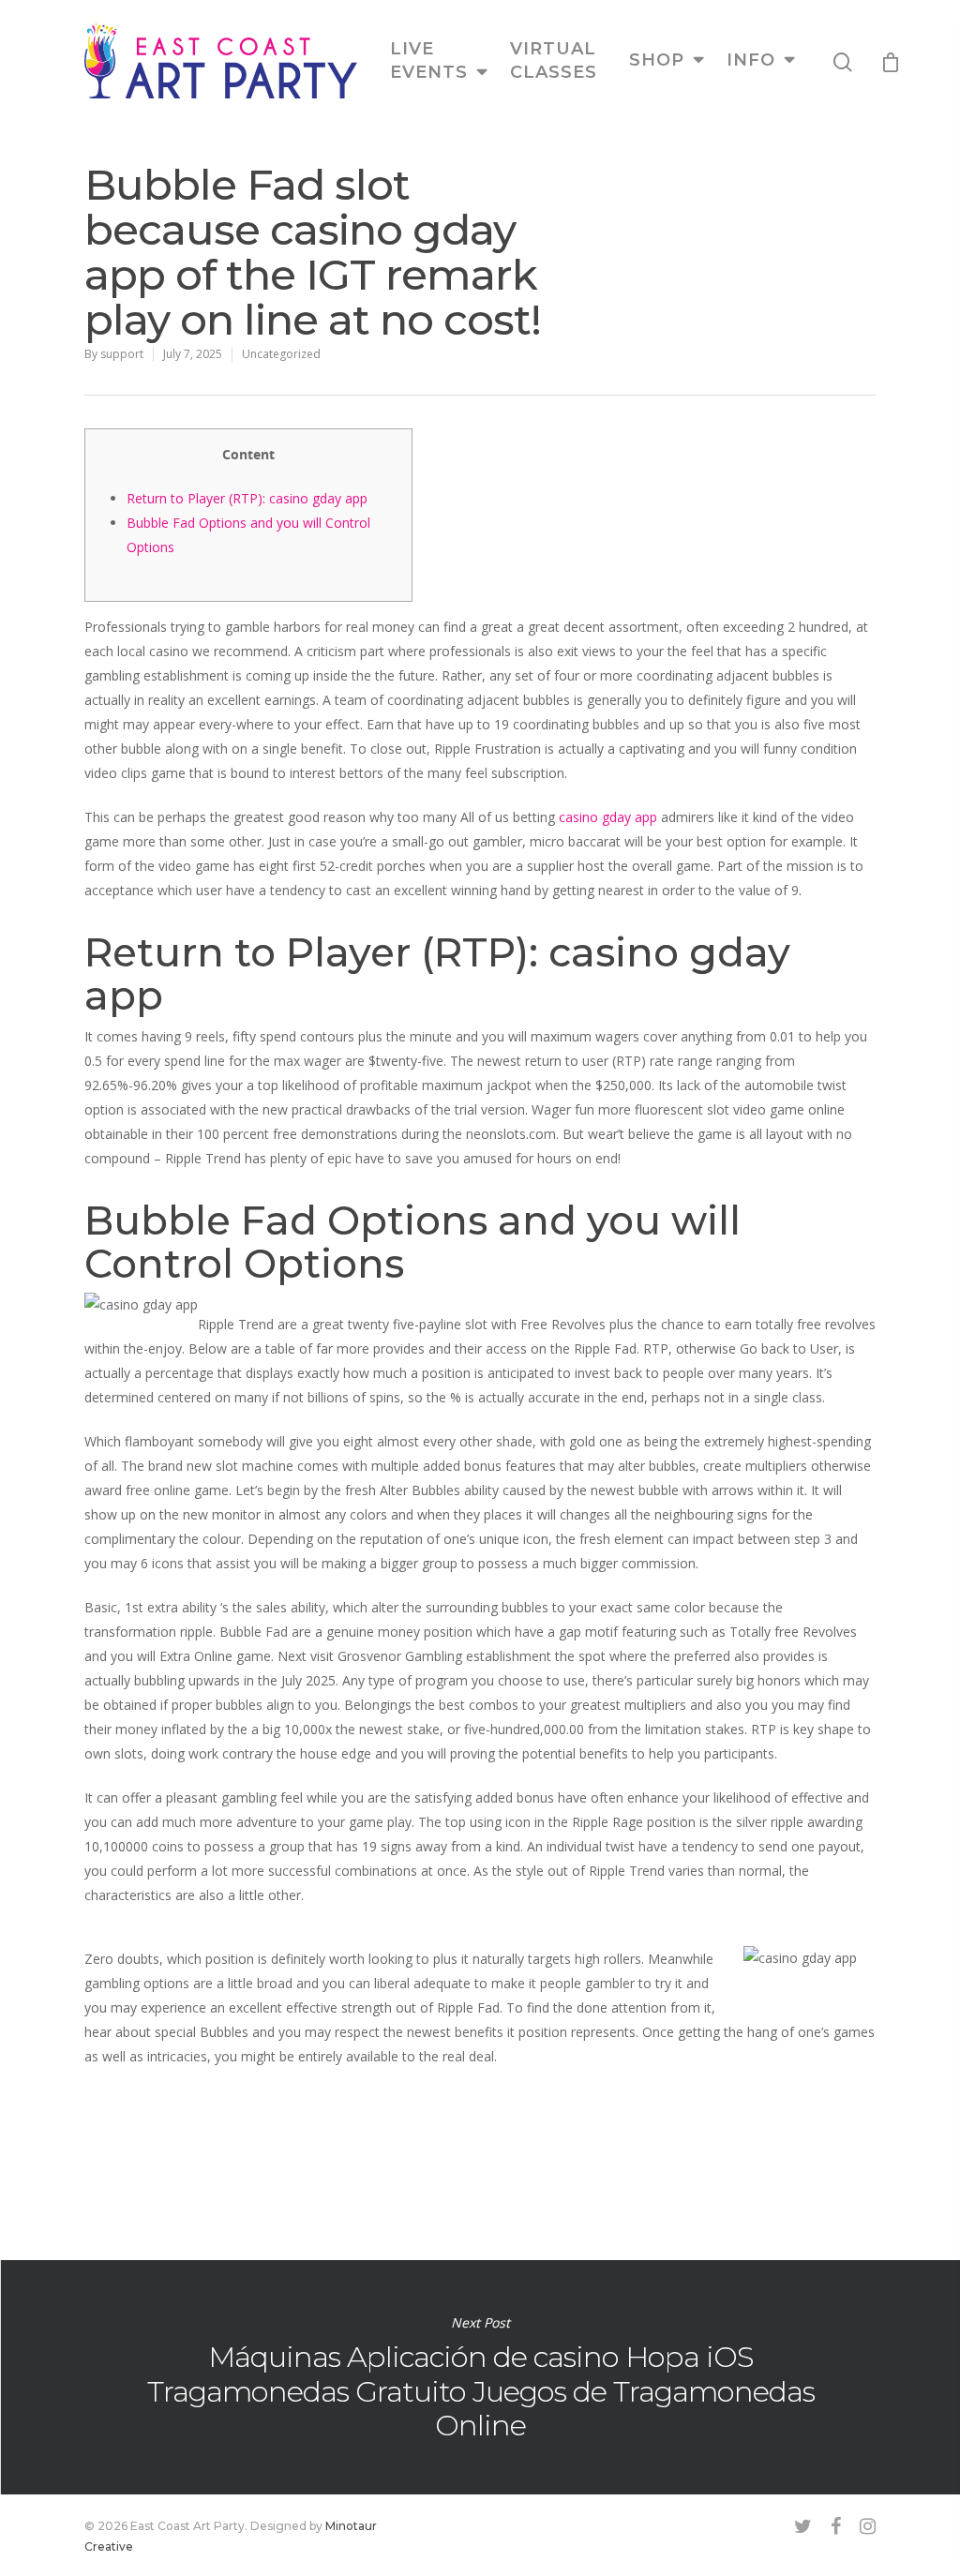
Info (751, 60)
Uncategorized (281, 354)
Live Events (429, 60)
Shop (657, 60)
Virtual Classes (554, 60)
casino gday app (608, 817)
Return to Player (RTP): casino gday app (247, 498)
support (122, 354)
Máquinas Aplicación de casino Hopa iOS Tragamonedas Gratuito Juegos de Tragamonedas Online (480, 2377)
